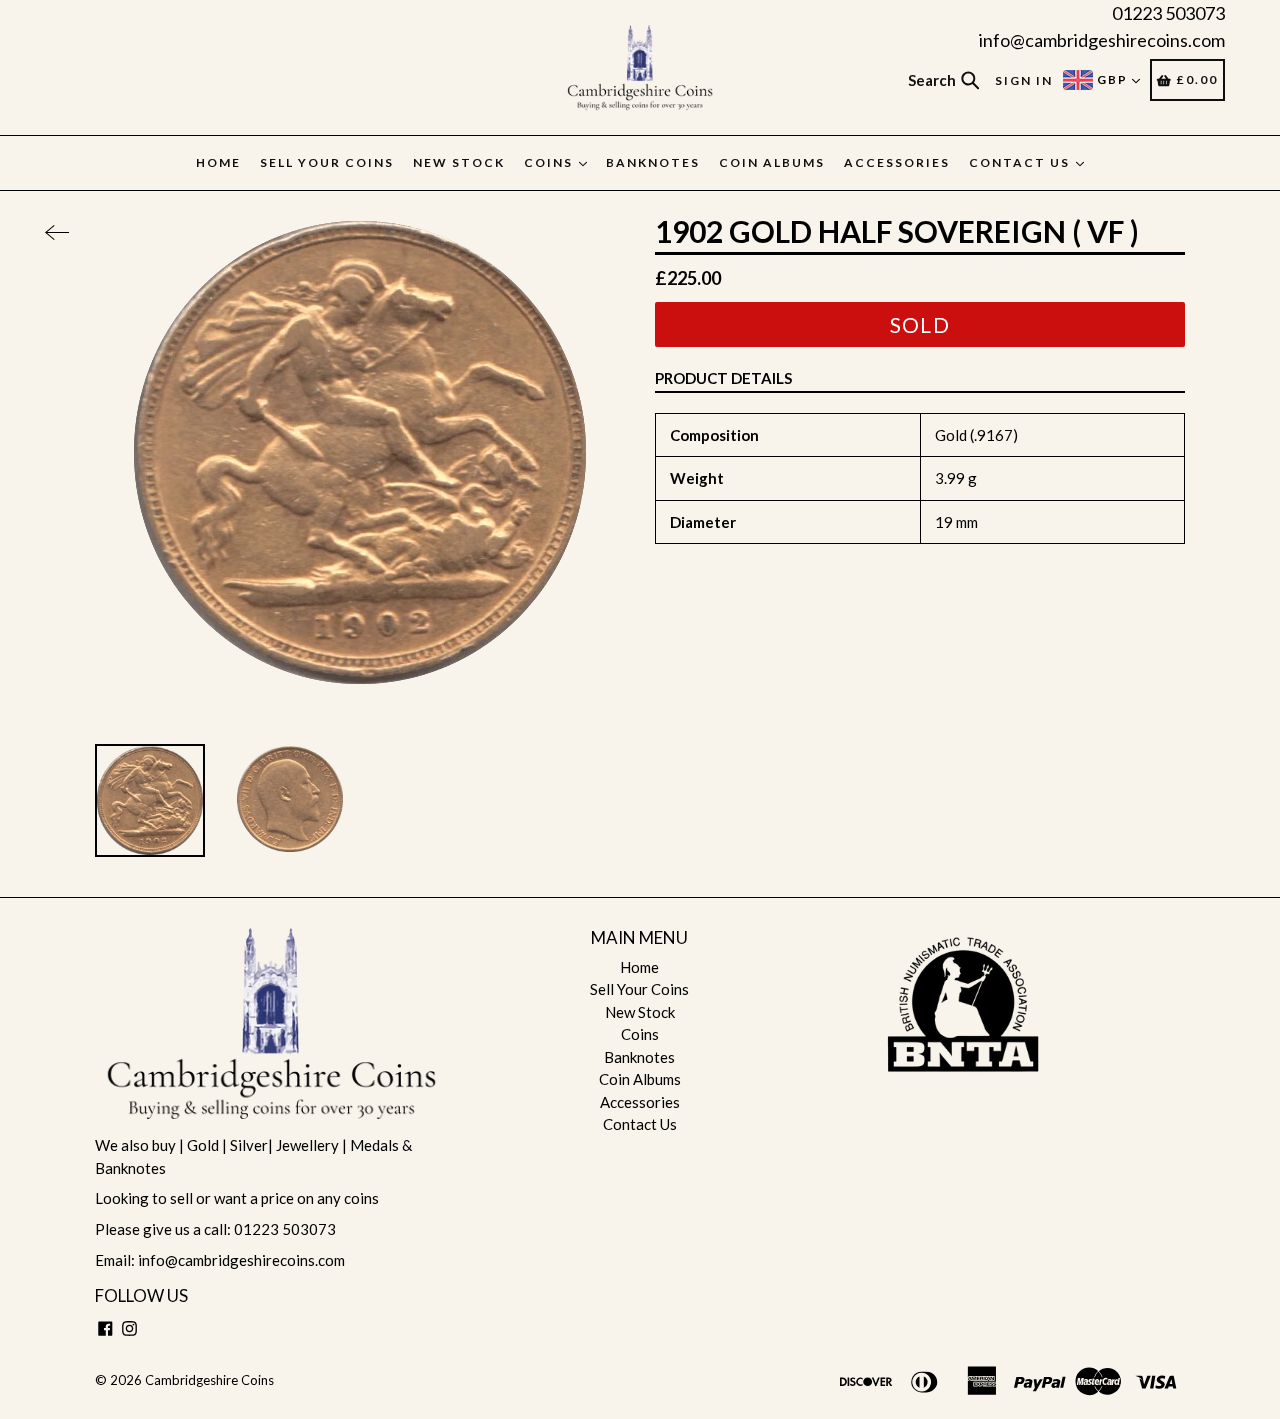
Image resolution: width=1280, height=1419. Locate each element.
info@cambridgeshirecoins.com (1102, 40)
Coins (550, 162)
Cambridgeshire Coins (209, 1380)
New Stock (459, 162)
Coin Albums (772, 162)
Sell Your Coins (327, 162)
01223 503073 (1168, 13)
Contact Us (1021, 162)
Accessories (897, 162)
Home (218, 162)
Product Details (723, 378)
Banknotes (653, 162)
